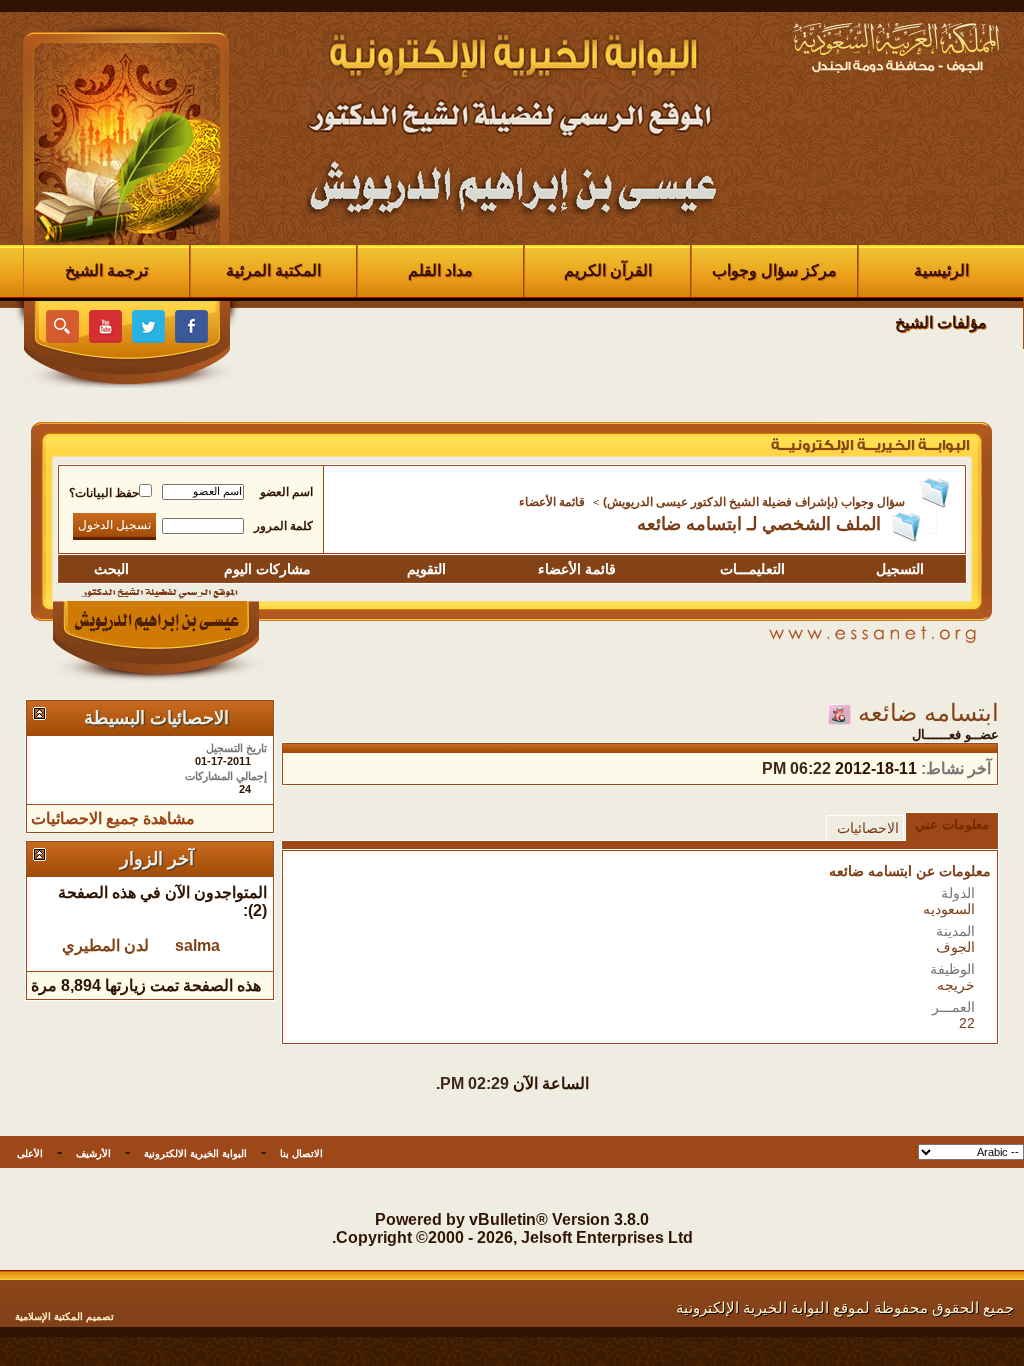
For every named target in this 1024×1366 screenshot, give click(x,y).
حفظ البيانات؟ (104, 493)
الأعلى (30, 1153)
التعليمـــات (752, 569)
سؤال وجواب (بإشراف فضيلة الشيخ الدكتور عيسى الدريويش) (754, 502)
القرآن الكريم (608, 270)
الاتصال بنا (301, 1153)
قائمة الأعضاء (552, 502)
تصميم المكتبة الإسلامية (64, 1316)
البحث (111, 569)
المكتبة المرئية (273, 270)
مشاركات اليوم (267, 569)
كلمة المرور (283, 526)
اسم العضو (286, 492)
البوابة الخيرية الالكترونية (195, 1153)
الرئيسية (941, 270)
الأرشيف (93, 1153)
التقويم (426, 569)
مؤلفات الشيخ (941, 322)
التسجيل (900, 569)
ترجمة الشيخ (106, 270)
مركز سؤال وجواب (774, 270)
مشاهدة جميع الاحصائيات (113, 818)
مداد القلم (440, 270)
